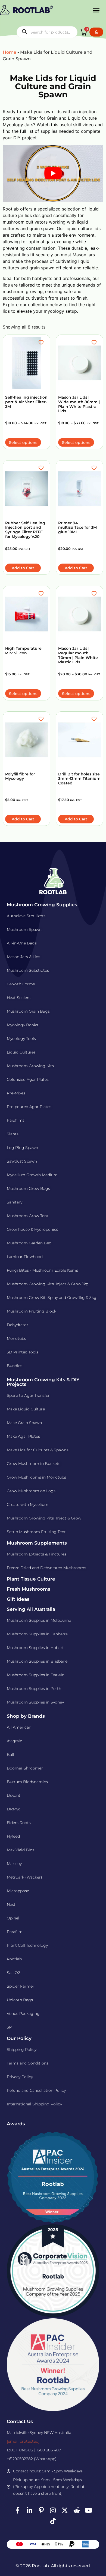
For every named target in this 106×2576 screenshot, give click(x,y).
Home (10, 52)
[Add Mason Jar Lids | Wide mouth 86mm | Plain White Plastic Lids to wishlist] (95, 342)
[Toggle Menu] (96, 10)
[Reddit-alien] (77, 2510)
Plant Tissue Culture (31, 1579)
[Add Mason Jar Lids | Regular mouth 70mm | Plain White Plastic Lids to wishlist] (95, 594)
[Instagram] (53, 2510)
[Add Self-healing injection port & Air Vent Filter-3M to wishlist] (42, 342)
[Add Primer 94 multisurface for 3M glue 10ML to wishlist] (95, 468)
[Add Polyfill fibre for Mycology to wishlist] (42, 719)
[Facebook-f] (18, 2510)
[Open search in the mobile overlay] (47, 32)
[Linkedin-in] (29, 2510)
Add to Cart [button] (23, 568)
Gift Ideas (18, 1599)
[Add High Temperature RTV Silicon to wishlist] (42, 594)
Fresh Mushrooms (29, 1589)
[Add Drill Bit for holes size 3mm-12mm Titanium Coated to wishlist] (95, 719)
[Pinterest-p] (41, 2510)
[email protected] (23, 2441)
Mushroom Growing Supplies (42, 905)
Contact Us (20, 2421)
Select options (23, 443)
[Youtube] (88, 2510)
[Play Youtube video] (53, 173)
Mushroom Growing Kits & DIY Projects (43, 1382)
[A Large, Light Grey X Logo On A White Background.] (65, 2510)
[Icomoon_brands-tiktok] (53, 2521)
